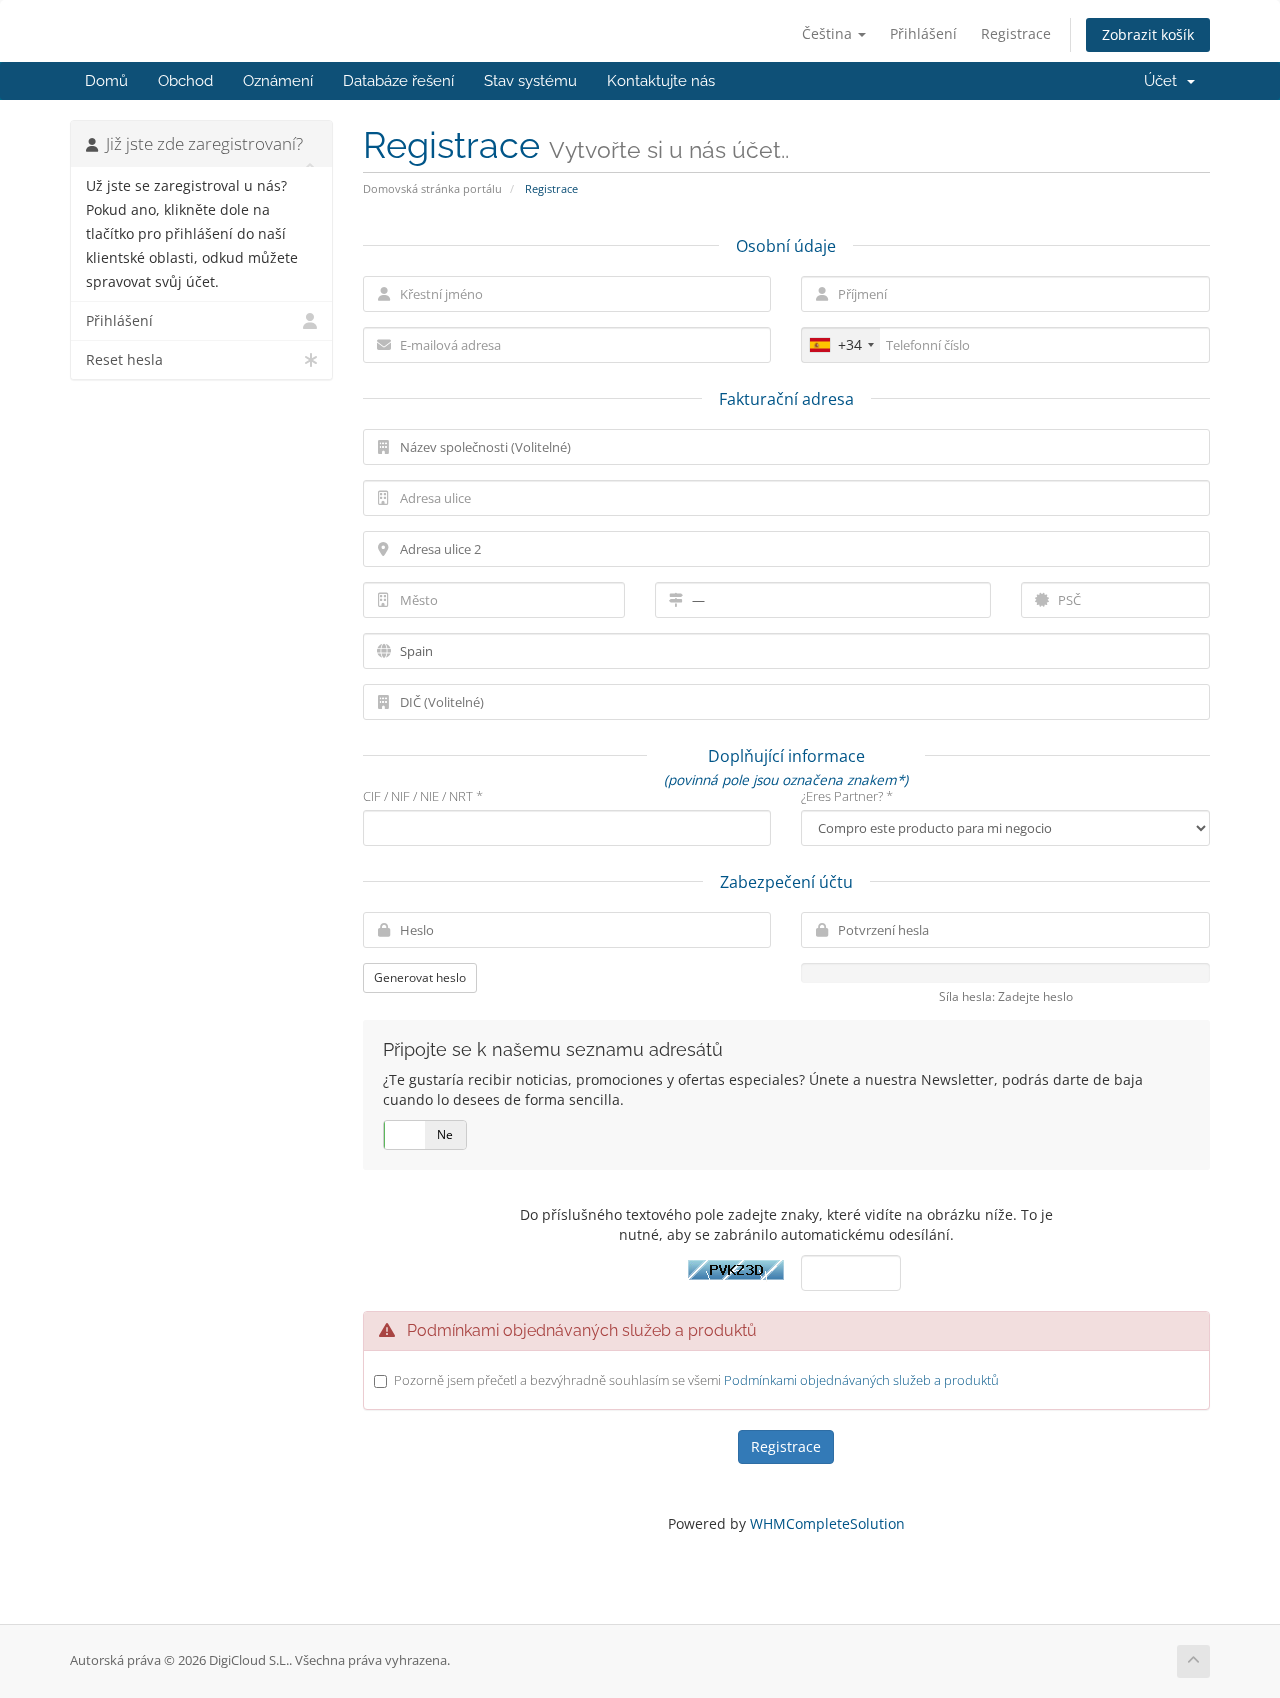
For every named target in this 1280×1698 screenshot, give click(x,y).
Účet (1164, 81)
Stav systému (530, 81)
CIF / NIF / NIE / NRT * (423, 796)
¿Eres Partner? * (847, 796)
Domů (106, 81)
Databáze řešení (398, 81)
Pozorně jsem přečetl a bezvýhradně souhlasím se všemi (696, 1380)
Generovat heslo (420, 977)
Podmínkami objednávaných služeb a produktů (861, 1380)
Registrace (1016, 33)
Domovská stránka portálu (432, 188)
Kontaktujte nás (661, 81)
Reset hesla (124, 360)
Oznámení (278, 81)
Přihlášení (923, 33)
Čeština (829, 33)
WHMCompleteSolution (827, 1523)
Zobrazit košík (1148, 34)
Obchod (185, 81)
